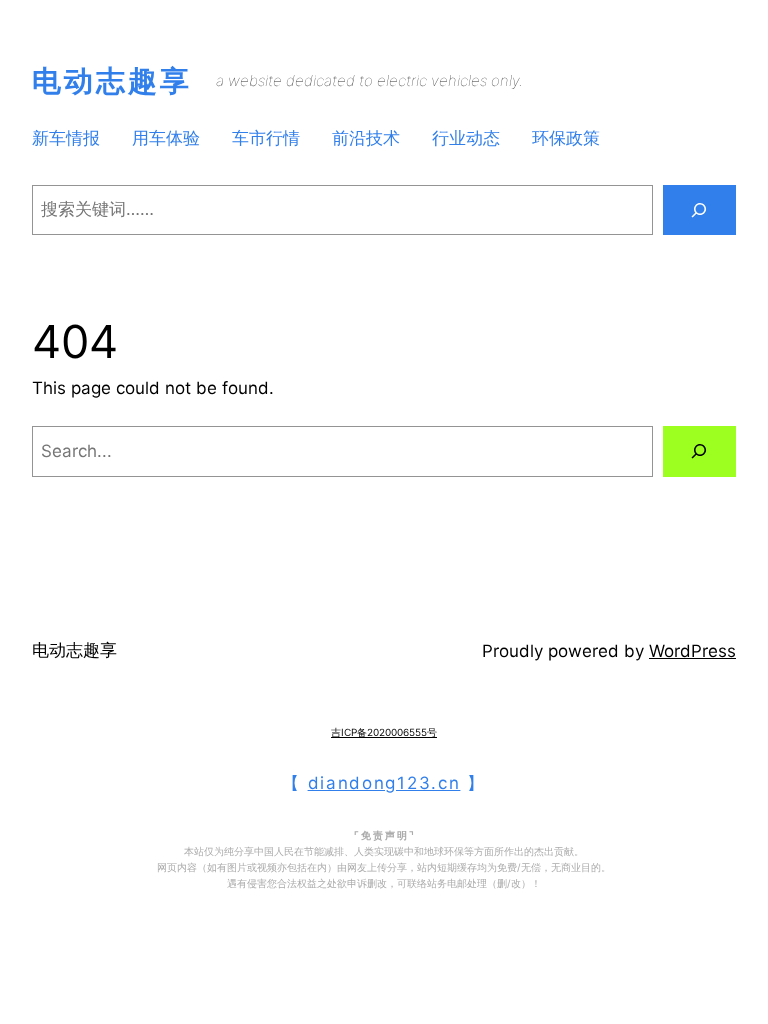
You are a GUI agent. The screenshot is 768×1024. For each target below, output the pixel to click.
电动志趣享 (112, 80)
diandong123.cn (384, 783)
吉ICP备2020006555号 (384, 732)
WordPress (692, 651)
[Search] (699, 210)
